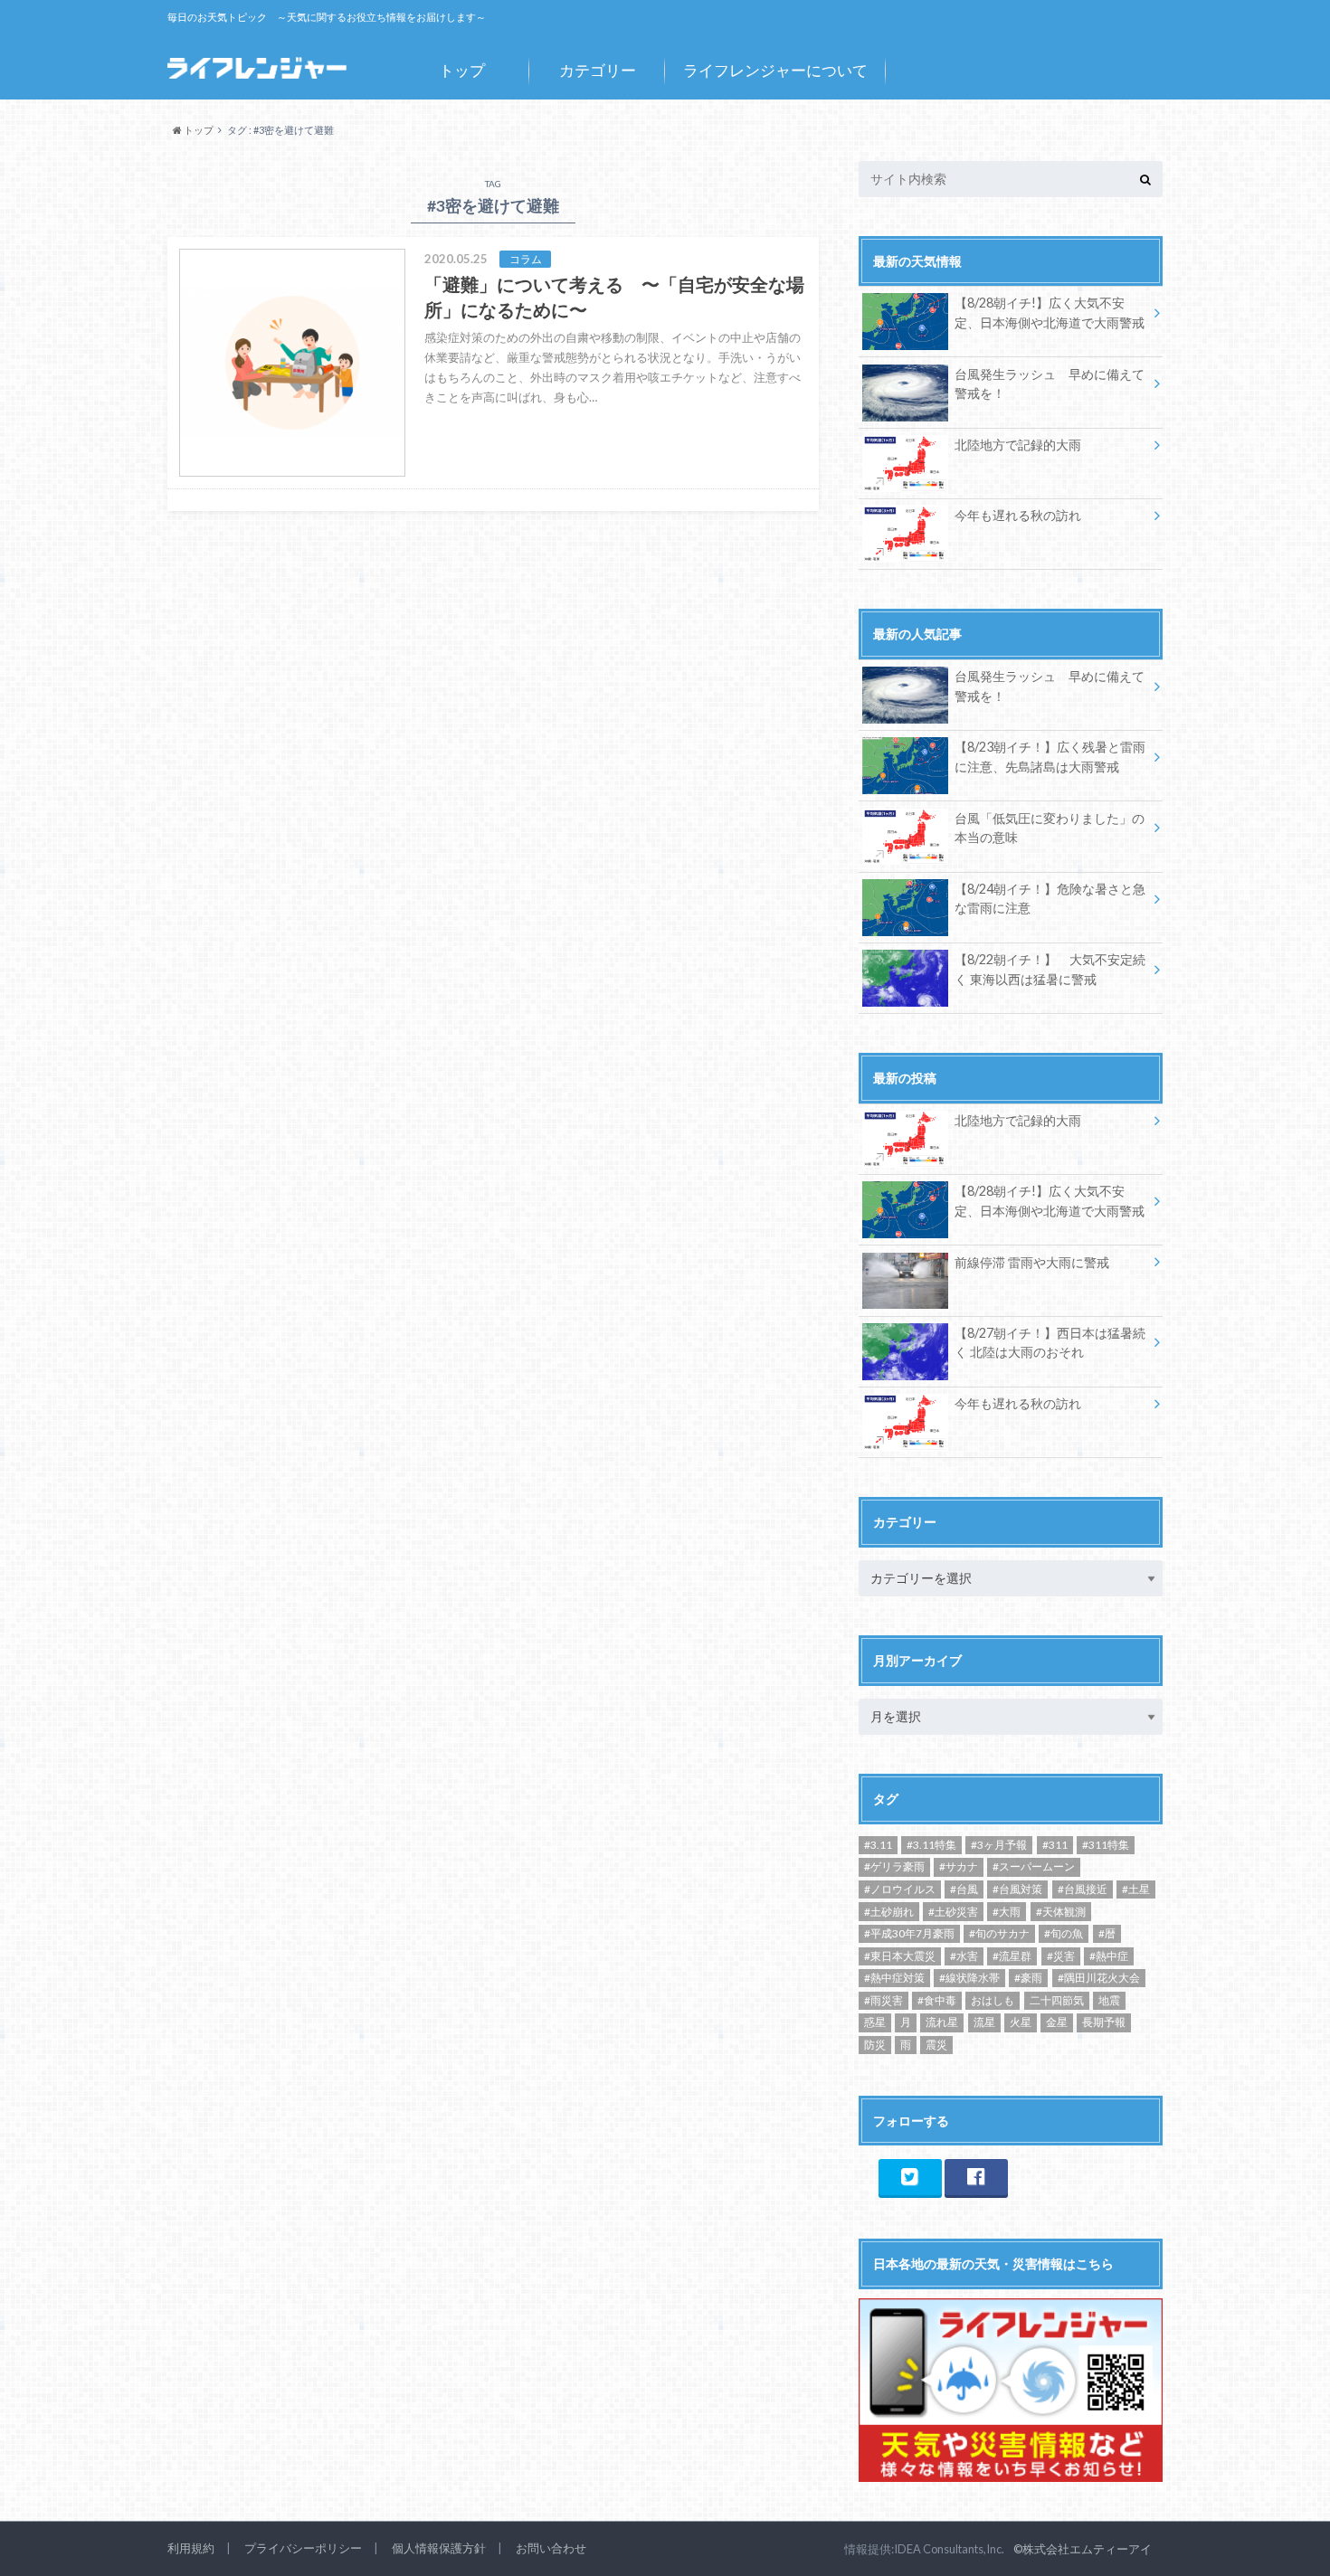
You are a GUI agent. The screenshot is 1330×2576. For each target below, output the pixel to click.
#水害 (964, 1956)
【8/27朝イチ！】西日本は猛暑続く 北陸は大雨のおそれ (1050, 1343)
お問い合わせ (551, 2548)
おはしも (993, 2000)
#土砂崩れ (889, 1912)
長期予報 (1104, 2022)
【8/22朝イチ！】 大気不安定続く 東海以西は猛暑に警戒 (1050, 969)
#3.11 (878, 1845)
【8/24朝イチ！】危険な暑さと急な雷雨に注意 (1050, 899)
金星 (1057, 2022)
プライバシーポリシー (303, 2548)
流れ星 (942, 2022)
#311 (1055, 1845)
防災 (875, 2045)
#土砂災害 (953, 1912)
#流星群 (1012, 1956)
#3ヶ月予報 (999, 1845)
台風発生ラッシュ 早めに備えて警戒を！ (1050, 384)
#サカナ (959, 1866)
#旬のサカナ (999, 1933)
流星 (984, 2022)
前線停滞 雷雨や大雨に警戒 (1032, 1262)
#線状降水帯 (969, 1978)
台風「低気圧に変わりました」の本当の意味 (1050, 828)
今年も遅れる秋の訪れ (1018, 515)
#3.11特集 (931, 1845)
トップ (462, 70)
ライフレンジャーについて (775, 70)
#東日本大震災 (900, 1956)
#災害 (1061, 1956)
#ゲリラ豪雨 (894, 1866)
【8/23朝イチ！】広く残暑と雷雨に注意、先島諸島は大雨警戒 (1050, 757)
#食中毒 (937, 2000)
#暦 (1107, 1933)
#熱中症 (1109, 1956)
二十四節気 (1057, 2000)
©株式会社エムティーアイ (1083, 2549)
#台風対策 (1017, 1889)
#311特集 (1106, 1845)
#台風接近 (1083, 1889)
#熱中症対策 (894, 1978)
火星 (1021, 2022)
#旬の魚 (1064, 1933)
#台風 (964, 1889)
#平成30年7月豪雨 (909, 1933)
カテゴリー (598, 70)
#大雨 (1007, 1912)
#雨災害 (883, 2000)
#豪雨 (1028, 1978)
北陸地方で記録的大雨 (1018, 445)
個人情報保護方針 (439, 2548)
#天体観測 (1061, 1912)
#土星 (1136, 1889)
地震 (1109, 2000)
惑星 (875, 2022)
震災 (936, 2045)
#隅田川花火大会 (1099, 1978)
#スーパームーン (1034, 1866)
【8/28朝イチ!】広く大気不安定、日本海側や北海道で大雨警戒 (1050, 313)
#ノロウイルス (900, 1889)
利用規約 (191, 2548)
